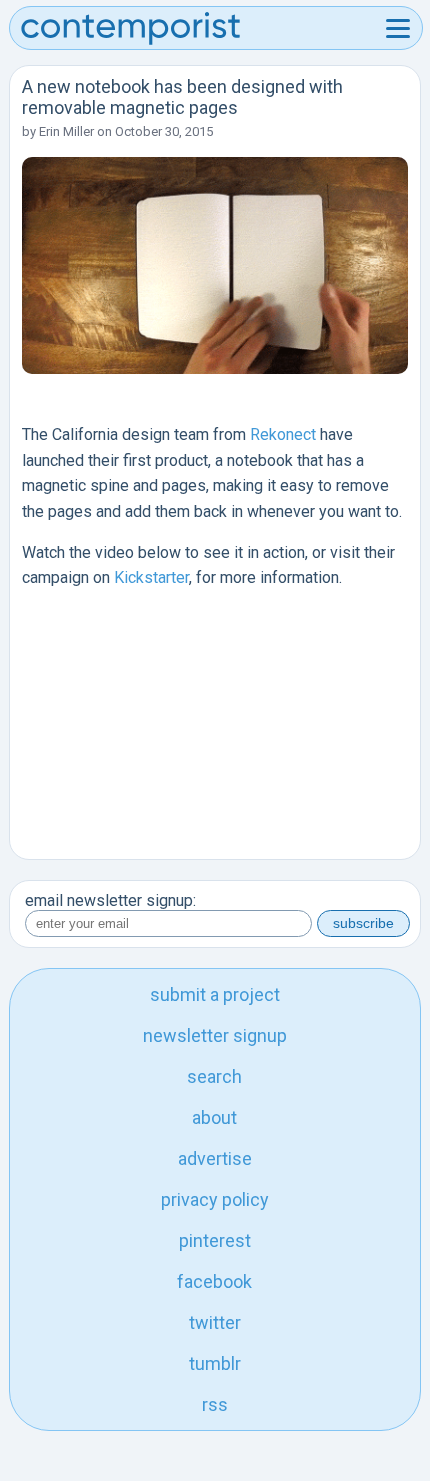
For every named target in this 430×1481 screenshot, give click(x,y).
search (214, 1076)
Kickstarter (151, 577)
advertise (215, 1158)
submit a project (215, 994)
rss (215, 1404)
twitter (215, 1322)
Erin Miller (66, 131)
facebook (214, 1281)
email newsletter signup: (110, 900)
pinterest (215, 1240)
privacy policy (215, 1199)
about (214, 1117)
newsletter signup (215, 1035)
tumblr (215, 1363)
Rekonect (283, 434)
